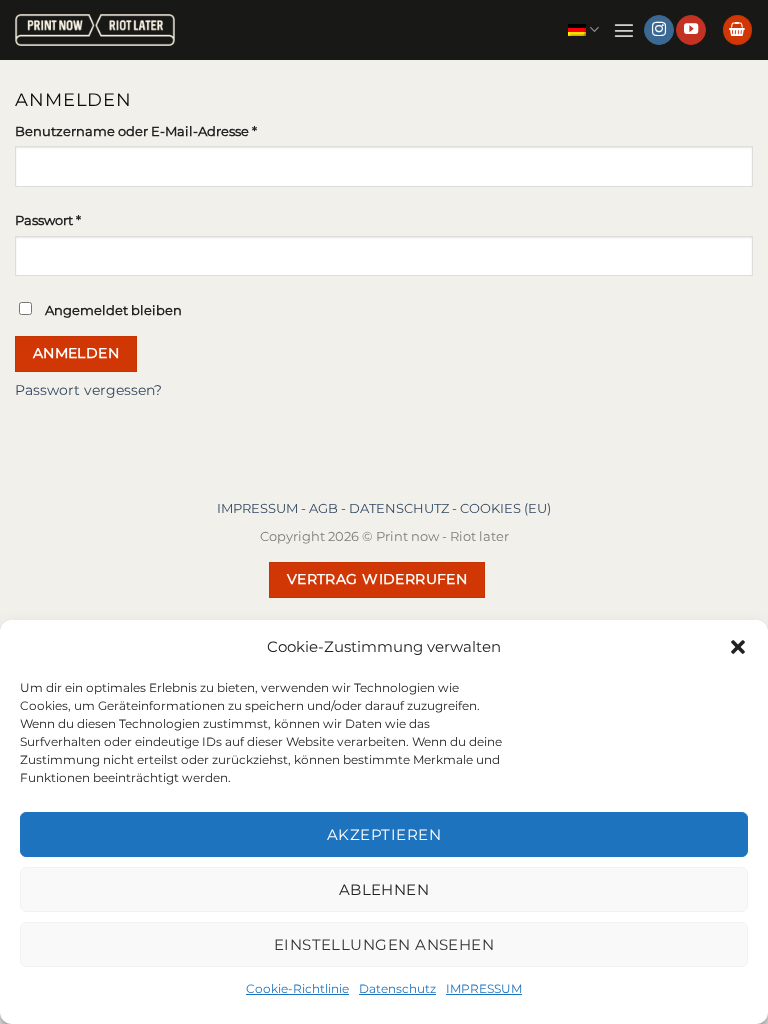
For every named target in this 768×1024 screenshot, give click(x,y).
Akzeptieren (384, 834)
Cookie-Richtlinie (297, 988)
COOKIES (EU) (505, 508)
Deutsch (583, 29)
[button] (738, 647)
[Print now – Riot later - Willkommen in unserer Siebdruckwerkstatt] (95, 30)
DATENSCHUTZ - (404, 508)
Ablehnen (384, 889)
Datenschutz (397, 988)
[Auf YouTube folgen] (691, 30)
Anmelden (76, 353)
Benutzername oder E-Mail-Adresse (174, 130)
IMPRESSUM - (263, 508)
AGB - (329, 508)
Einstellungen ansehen (384, 944)
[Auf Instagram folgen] (659, 30)
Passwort (86, 219)
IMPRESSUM (484, 988)
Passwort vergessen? (88, 390)
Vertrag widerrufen (377, 579)
